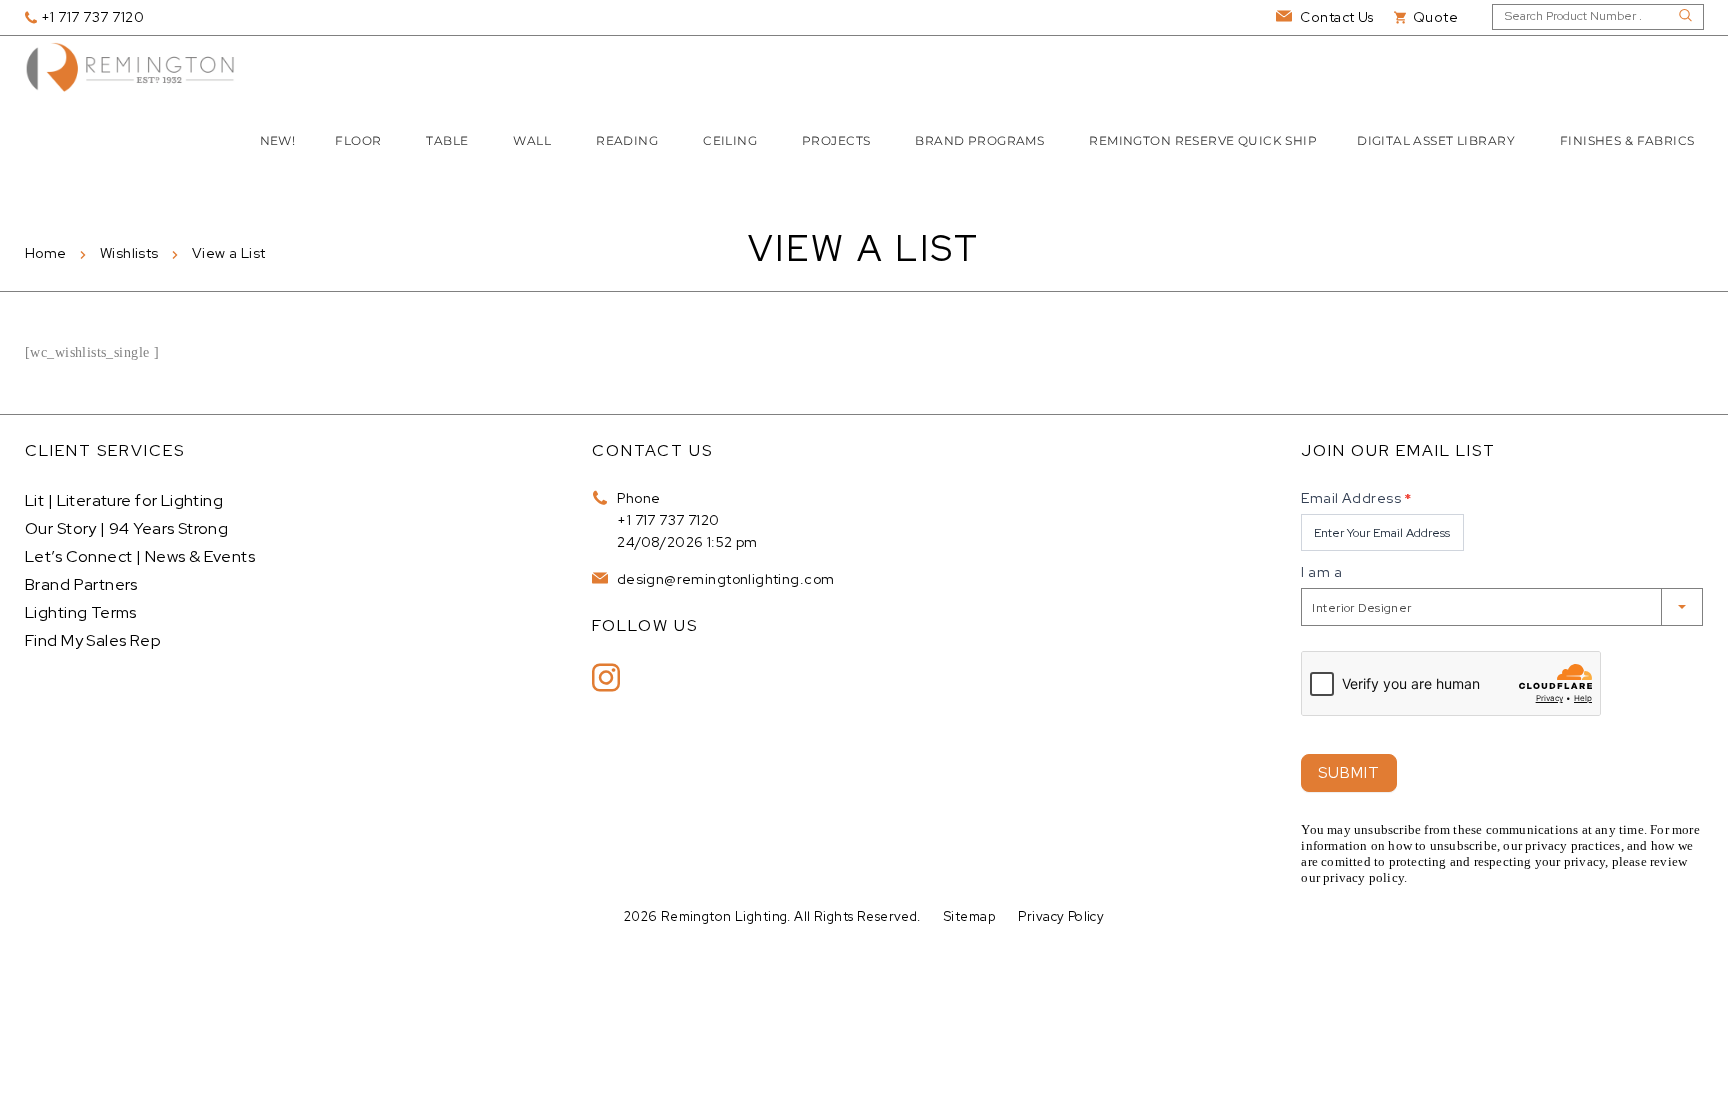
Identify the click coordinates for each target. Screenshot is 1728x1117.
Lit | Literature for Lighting (124, 500)
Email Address (1356, 498)
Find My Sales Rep (93, 640)
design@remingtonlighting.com (723, 579)
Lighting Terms (81, 612)
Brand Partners (81, 584)
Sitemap (969, 916)
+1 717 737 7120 (668, 520)
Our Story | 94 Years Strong (126, 528)
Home (46, 253)
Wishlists (129, 253)
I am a (1321, 572)
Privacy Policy (1061, 916)
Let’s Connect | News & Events (140, 556)
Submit (1349, 773)
